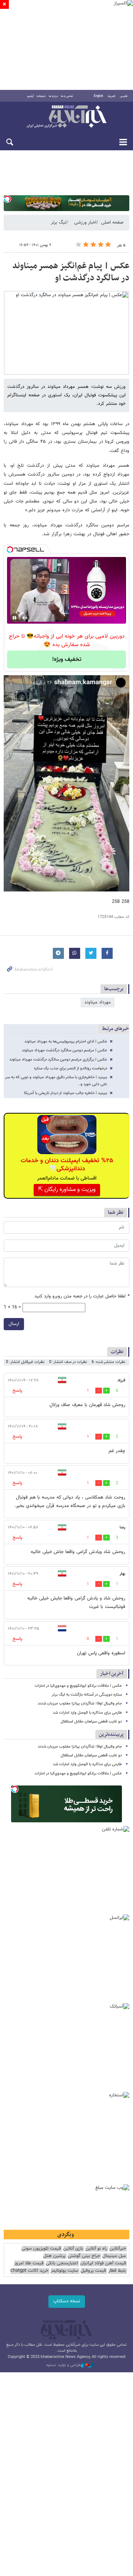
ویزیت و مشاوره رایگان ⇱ (67, 1190)
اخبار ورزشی (85, 222)
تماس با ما (67, 96)
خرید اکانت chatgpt (29, 2271)
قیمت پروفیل (93, 2271)
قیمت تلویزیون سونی (41, 2249)
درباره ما (53, 96)
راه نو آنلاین (96, 2249)
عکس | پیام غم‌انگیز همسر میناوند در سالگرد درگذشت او (71, 272)
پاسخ (17, 1391)
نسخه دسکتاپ (67, 2301)
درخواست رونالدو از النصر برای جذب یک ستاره (71, 1068)
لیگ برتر (59, 222)
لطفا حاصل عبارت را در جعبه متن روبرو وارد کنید (82, 1296)
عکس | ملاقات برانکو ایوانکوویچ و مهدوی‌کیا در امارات (78, 1686)
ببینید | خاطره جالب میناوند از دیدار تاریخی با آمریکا (66, 1093)
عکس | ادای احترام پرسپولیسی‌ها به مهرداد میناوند (66, 1042)
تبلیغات (41, 96)
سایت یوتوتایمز (64, 2271)
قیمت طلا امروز (29, 2263)
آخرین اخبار (112, 1674)
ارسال (14, 1324)
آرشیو (30, 96)
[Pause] (14, 618)
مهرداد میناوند (98, 1002)
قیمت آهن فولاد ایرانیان (103, 2263)
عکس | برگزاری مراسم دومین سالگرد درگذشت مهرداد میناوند (58, 1060)
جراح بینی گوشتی (84, 2256)
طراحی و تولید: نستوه (64, 2365)
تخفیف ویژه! (67, 660)
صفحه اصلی (112, 222)
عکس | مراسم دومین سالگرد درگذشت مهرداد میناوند (64, 1050)
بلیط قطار (117, 2271)
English (98, 96)
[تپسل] (7, 199)
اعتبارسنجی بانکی (62, 2263)
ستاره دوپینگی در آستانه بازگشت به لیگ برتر (87, 1695)
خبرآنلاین (66, 117)
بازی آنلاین (73, 2249)
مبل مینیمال (114, 2256)
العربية (112, 96)
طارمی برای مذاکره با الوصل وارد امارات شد (87, 1713)
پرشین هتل (54, 2256)
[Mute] (25, 618)
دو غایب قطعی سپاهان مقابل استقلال (91, 1722)
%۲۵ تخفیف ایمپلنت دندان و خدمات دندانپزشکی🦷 (67, 1165)
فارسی (124, 96)
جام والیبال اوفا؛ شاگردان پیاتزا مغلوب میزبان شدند (80, 1704)
